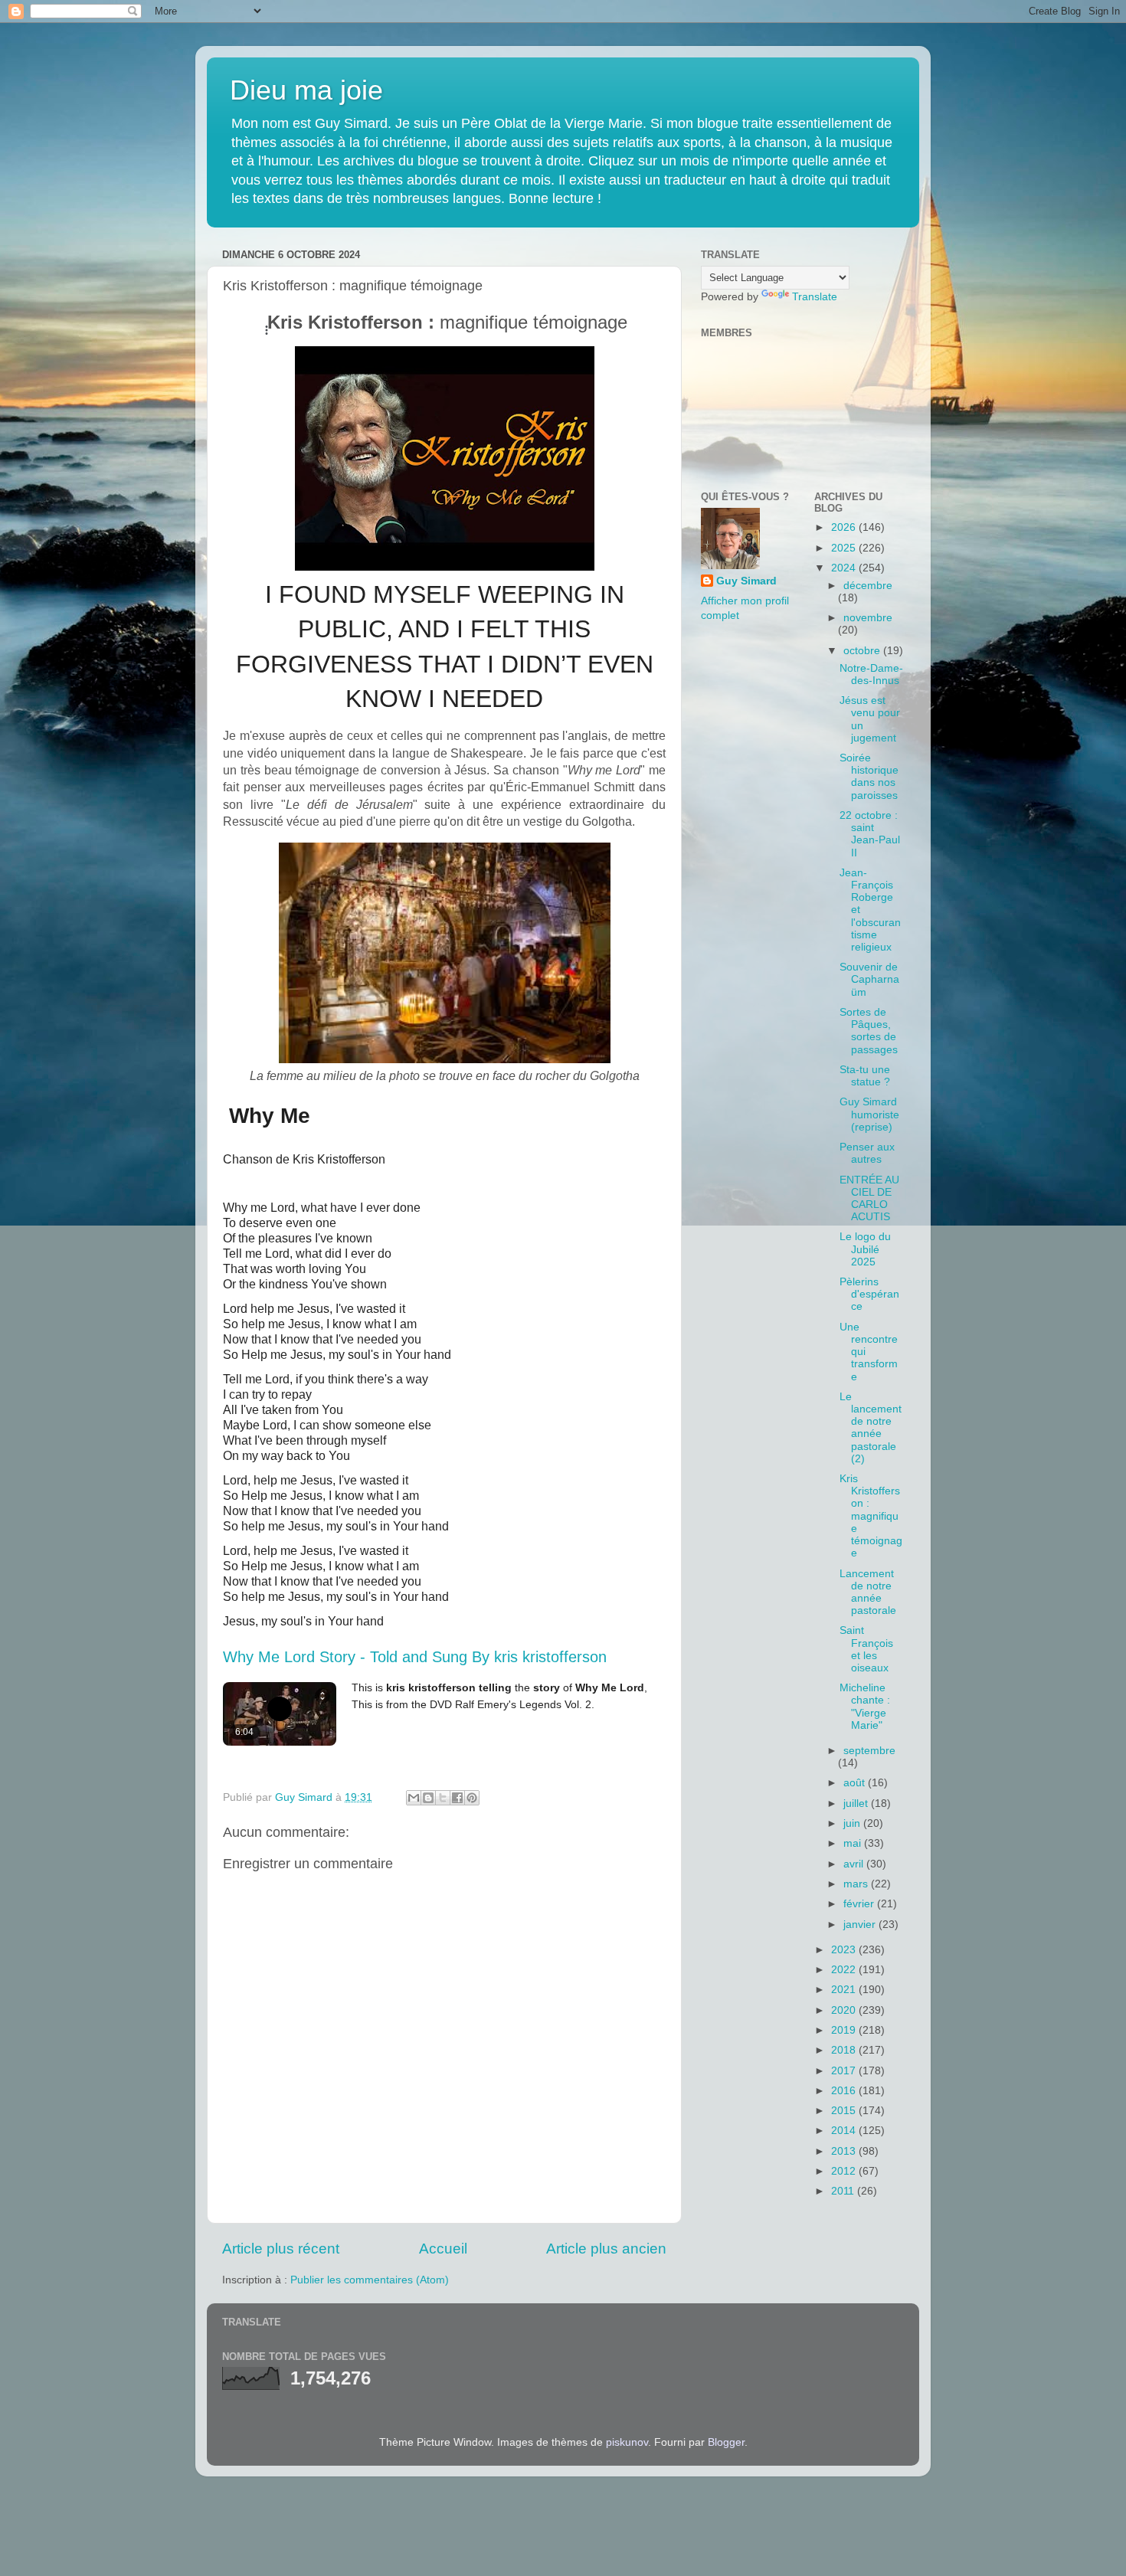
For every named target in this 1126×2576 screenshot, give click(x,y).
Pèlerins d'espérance (869, 1294)
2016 (845, 2091)
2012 (845, 2171)
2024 (845, 568)
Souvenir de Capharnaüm (869, 979)
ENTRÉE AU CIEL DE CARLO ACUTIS (869, 1199)
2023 (845, 1950)
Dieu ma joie (306, 90)
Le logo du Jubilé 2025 (865, 1249)
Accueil (443, 2249)
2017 (845, 2071)
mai (854, 1843)
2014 (845, 2131)
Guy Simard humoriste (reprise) (869, 1114)
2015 (845, 2111)
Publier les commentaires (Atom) (370, 2280)
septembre (869, 1751)
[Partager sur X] (443, 1798)
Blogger (726, 2442)
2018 (845, 2050)
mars (857, 1884)
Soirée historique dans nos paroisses (869, 777)
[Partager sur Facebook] (457, 1798)
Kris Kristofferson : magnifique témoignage (871, 1516)
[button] (398, 1157)
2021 (845, 1990)
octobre (863, 651)
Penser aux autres (867, 1153)
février (860, 1904)
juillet (857, 1804)
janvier (861, 1925)
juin (853, 1823)
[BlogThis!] (428, 1798)
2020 (845, 2010)
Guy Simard (746, 581)
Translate (815, 297)
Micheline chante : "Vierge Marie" (865, 1707)
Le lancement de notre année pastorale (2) (871, 1428)
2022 (845, 1970)
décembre (868, 586)
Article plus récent (281, 2249)
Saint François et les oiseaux (866, 1649)
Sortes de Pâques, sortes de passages (869, 1031)
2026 (845, 527)
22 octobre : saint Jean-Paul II (870, 834)
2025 (845, 548)
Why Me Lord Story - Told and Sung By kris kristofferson (415, 1657)
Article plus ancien (606, 2249)
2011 (844, 2191)
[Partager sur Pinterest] (472, 1798)
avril (855, 1864)
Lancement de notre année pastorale (868, 1592)
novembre (868, 618)
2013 (845, 2151)
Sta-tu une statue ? (865, 1076)
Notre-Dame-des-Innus (871, 674)
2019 (845, 2030)
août (856, 1783)
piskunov (627, 2442)
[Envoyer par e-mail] (414, 1798)
